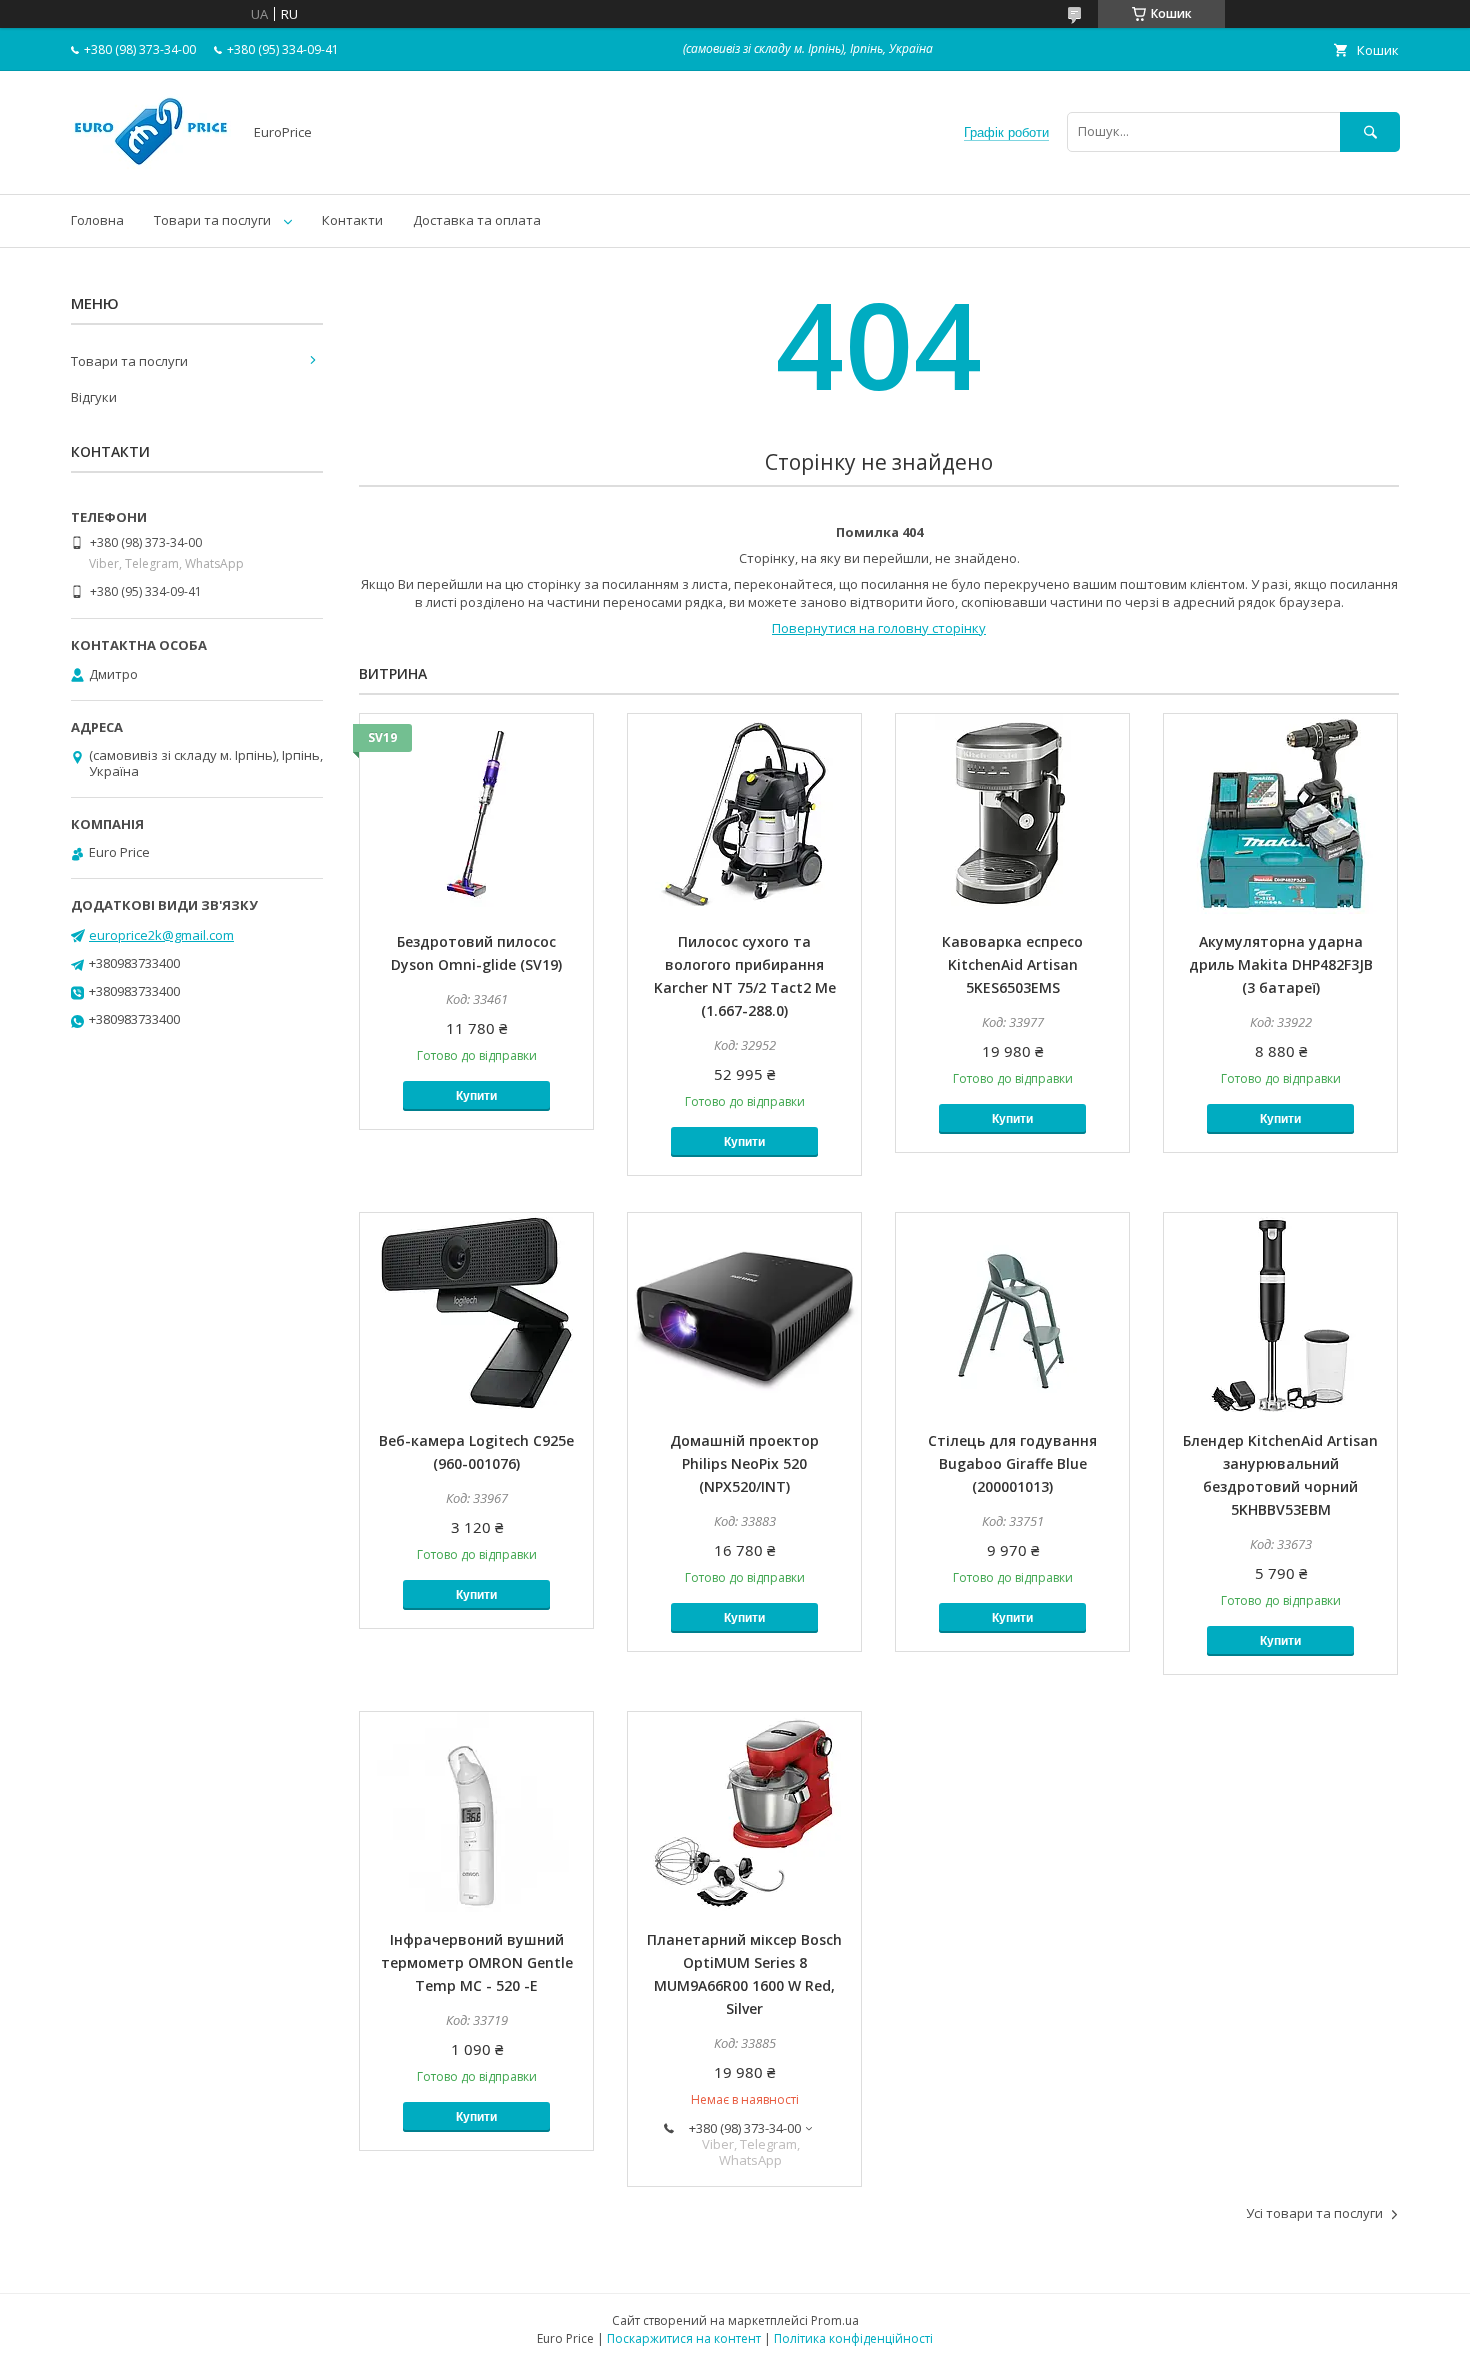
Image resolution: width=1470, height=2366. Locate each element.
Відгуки (94, 397)
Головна (97, 220)
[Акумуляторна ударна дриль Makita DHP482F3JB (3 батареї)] (1280, 814)
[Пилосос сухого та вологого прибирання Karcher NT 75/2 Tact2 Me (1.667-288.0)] (744, 814)
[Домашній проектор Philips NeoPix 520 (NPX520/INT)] (744, 1313)
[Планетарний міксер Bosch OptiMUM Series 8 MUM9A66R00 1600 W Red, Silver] (744, 1812)
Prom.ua (835, 2320)
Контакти (352, 220)
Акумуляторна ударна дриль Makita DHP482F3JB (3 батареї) (1281, 964)
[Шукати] (1370, 131)
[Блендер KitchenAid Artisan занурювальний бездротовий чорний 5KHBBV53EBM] (1280, 1313)
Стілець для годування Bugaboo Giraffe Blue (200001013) (1012, 1463)
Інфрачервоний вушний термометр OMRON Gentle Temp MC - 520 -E (477, 1962)
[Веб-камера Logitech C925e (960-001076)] (476, 1313)
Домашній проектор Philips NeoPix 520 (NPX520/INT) (744, 1463)
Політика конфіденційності (853, 2338)
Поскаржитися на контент (684, 2338)
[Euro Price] (151, 168)
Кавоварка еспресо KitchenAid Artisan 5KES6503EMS (1012, 964)
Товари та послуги (212, 220)
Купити (476, 1096)
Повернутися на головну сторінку (879, 628)
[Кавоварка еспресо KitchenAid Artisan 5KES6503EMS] (1012, 814)
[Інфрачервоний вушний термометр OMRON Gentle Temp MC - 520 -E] (476, 1812)
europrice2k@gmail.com (161, 935)
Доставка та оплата (477, 220)
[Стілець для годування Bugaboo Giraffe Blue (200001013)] (1012, 1313)
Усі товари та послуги (1314, 2213)
